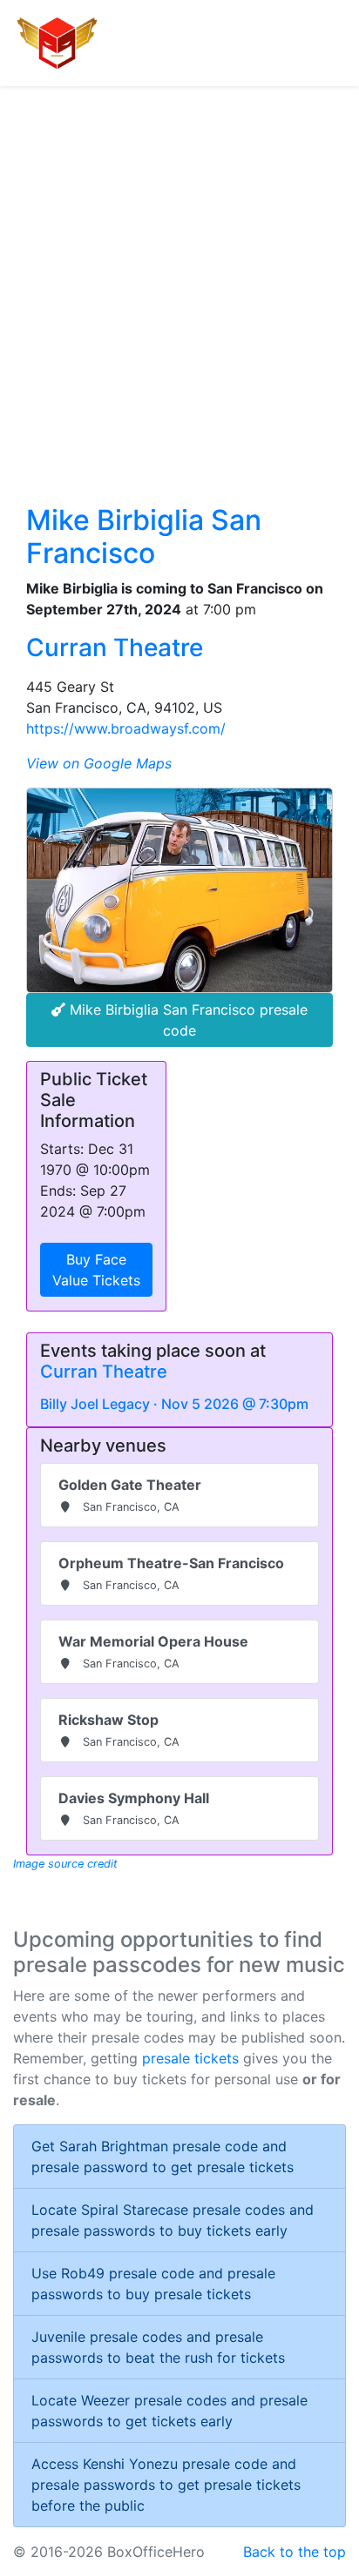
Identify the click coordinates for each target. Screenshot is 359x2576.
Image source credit (65, 1864)
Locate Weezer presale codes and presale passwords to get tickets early (169, 2411)
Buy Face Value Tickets (96, 1270)
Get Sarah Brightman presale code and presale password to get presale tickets (163, 2157)
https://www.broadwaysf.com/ (126, 728)
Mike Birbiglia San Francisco (144, 537)
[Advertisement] (179, 274)
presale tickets (190, 2058)
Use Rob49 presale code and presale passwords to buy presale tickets (153, 2284)
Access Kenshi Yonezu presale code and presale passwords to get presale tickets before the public (166, 2485)
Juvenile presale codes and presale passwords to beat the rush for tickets (158, 2347)
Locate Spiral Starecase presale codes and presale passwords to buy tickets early (173, 2220)
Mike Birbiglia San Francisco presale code (186, 1020)
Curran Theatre (115, 647)
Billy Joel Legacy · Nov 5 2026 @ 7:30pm (174, 1404)
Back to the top (295, 2552)
